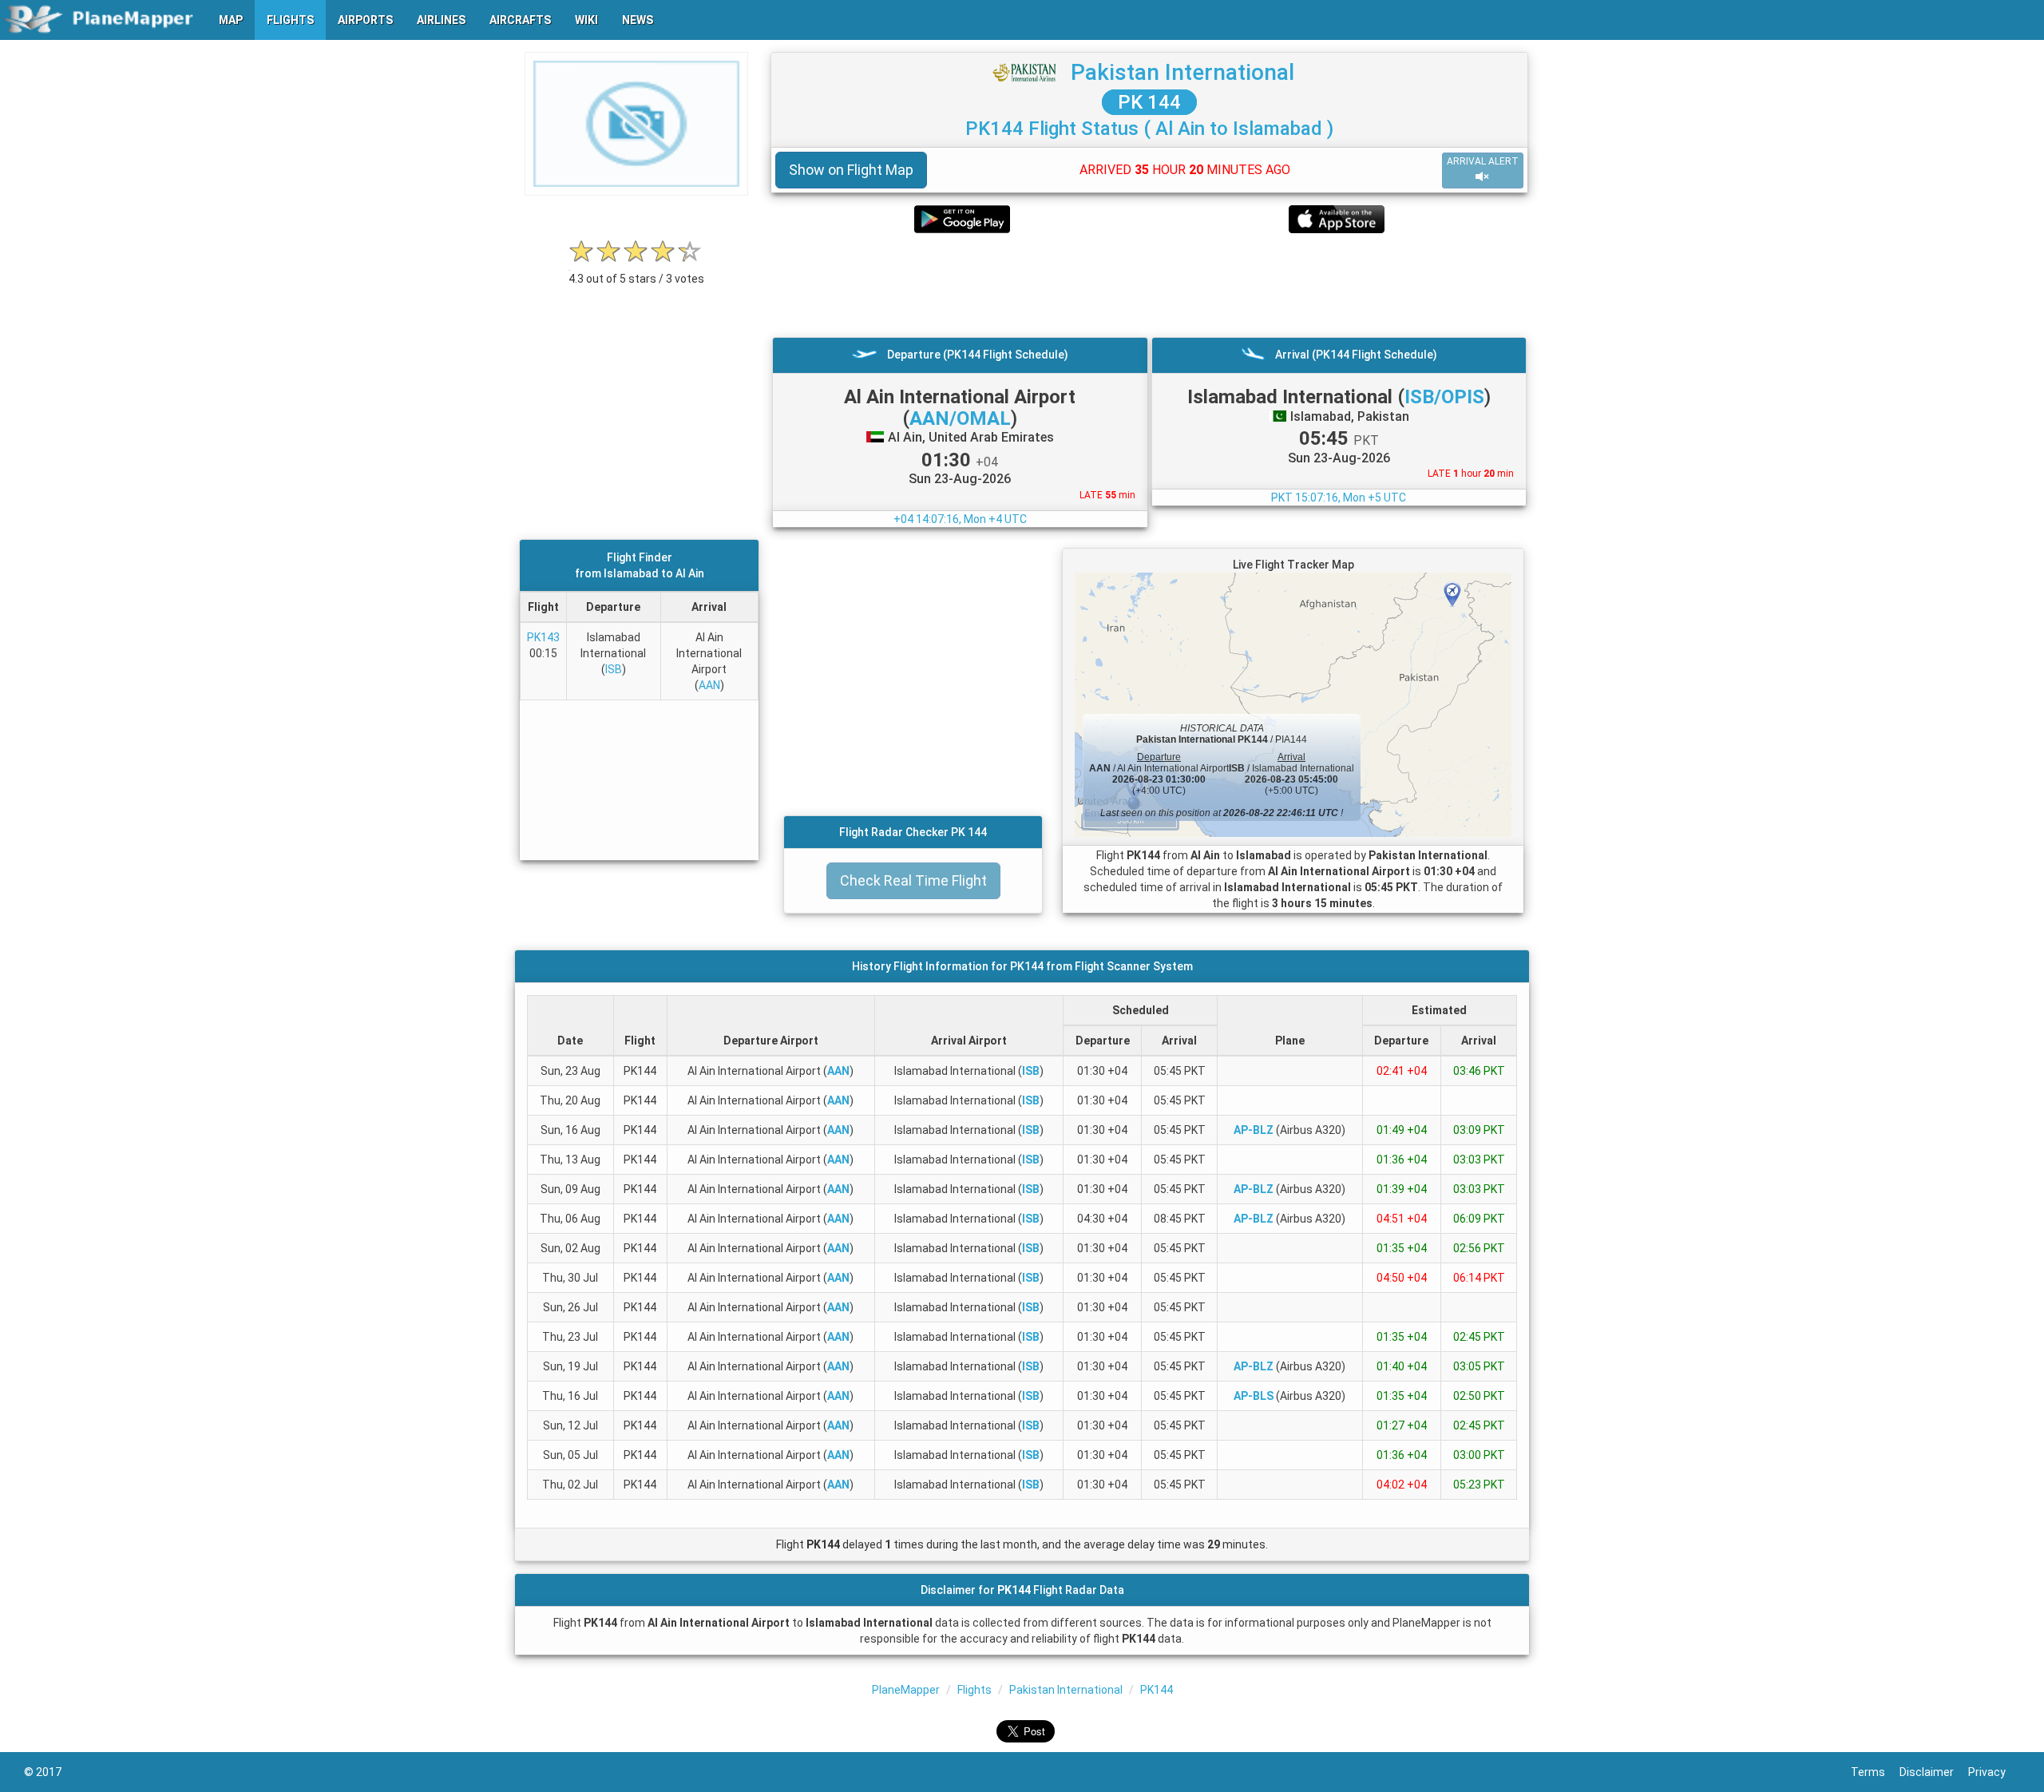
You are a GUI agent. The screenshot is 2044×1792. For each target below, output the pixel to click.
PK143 (543, 637)
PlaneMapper (906, 1690)
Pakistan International (1182, 72)
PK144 (1157, 1690)
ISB (614, 669)
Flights (974, 1690)
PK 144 (1149, 102)
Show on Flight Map (851, 170)
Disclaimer (1934, 1772)
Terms (1875, 1772)
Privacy (1994, 1772)
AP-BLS (1254, 1396)
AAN (709, 685)
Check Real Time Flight (913, 880)
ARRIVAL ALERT (1483, 161)
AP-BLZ (1254, 1130)
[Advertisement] (1149, 285)
